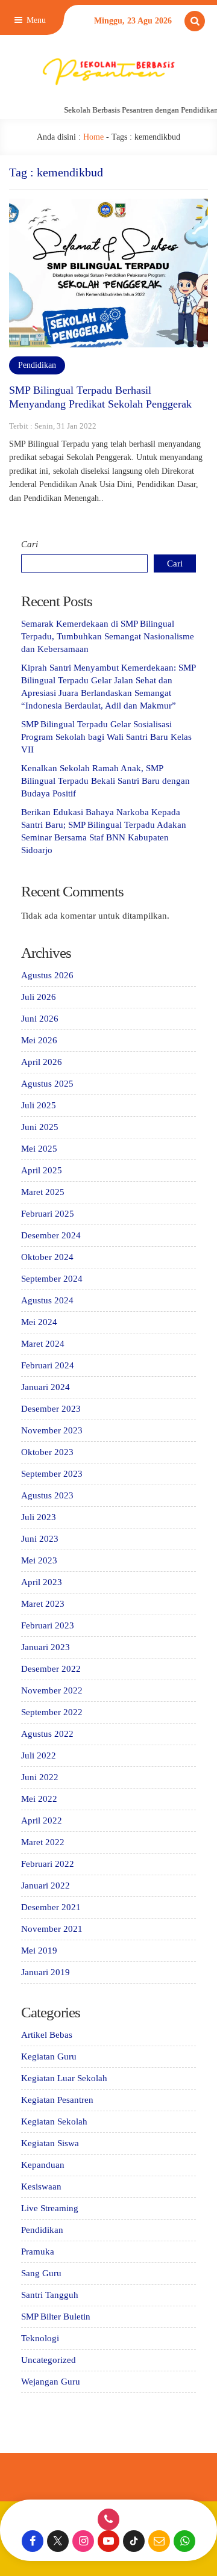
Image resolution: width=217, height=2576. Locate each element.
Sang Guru (41, 2273)
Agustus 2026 (47, 975)
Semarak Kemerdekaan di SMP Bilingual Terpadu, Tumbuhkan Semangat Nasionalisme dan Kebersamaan (108, 636)
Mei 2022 (39, 1799)
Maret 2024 (43, 1344)
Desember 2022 (51, 1669)
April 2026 (42, 1062)
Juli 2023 (39, 1517)
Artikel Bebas (47, 2035)
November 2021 (52, 1929)
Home (93, 137)
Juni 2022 (40, 1777)
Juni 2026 (40, 1019)
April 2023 (42, 1582)
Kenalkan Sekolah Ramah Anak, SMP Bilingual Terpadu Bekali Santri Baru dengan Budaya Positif (105, 781)
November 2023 (52, 1430)
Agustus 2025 (47, 1084)
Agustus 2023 (47, 1495)
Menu (35, 20)
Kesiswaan (41, 2186)
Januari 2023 (46, 1647)
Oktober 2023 (47, 1452)
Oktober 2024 (47, 1257)
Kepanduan (43, 2165)
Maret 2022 (43, 1842)
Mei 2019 (39, 1951)
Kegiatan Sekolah (54, 2121)
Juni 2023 (40, 1539)
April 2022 (42, 1820)
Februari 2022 (48, 1864)
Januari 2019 (46, 1972)
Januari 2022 (46, 1885)
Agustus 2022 (47, 1734)
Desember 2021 (51, 1907)
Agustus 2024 (47, 1300)
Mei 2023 (39, 1560)
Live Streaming (50, 2208)
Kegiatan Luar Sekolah (64, 2078)
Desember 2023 (51, 1409)
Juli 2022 (39, 1755)
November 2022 (52, 1690)
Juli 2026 (39, 997)
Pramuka (38, 2252)
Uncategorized (49, 2360)
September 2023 (52, 1474)
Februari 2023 (48, 1625)
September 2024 (52, 1279)
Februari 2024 (48, 1365)
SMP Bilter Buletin (56, 2317)
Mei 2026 (39, 1040)
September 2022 (52, 1712)
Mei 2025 (39, 1149)
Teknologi (40, 2338)
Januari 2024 (46, 1387)
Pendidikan (37, 365)
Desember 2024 (51, 1235)
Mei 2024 (39, 1322)
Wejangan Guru (51, 2382)
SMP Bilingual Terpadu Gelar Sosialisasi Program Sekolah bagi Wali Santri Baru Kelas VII (106, 737)
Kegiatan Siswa (50, 2143)
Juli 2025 (39, 1105)
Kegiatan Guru (49, 2056)
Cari (30, 544)
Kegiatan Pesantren (57, 2100)
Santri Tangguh (50, 2295)
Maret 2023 (43, 1604)
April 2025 (42, 1170)
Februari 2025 (48, 1214)
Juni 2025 (40, 1127)
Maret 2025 (43, 1192)
